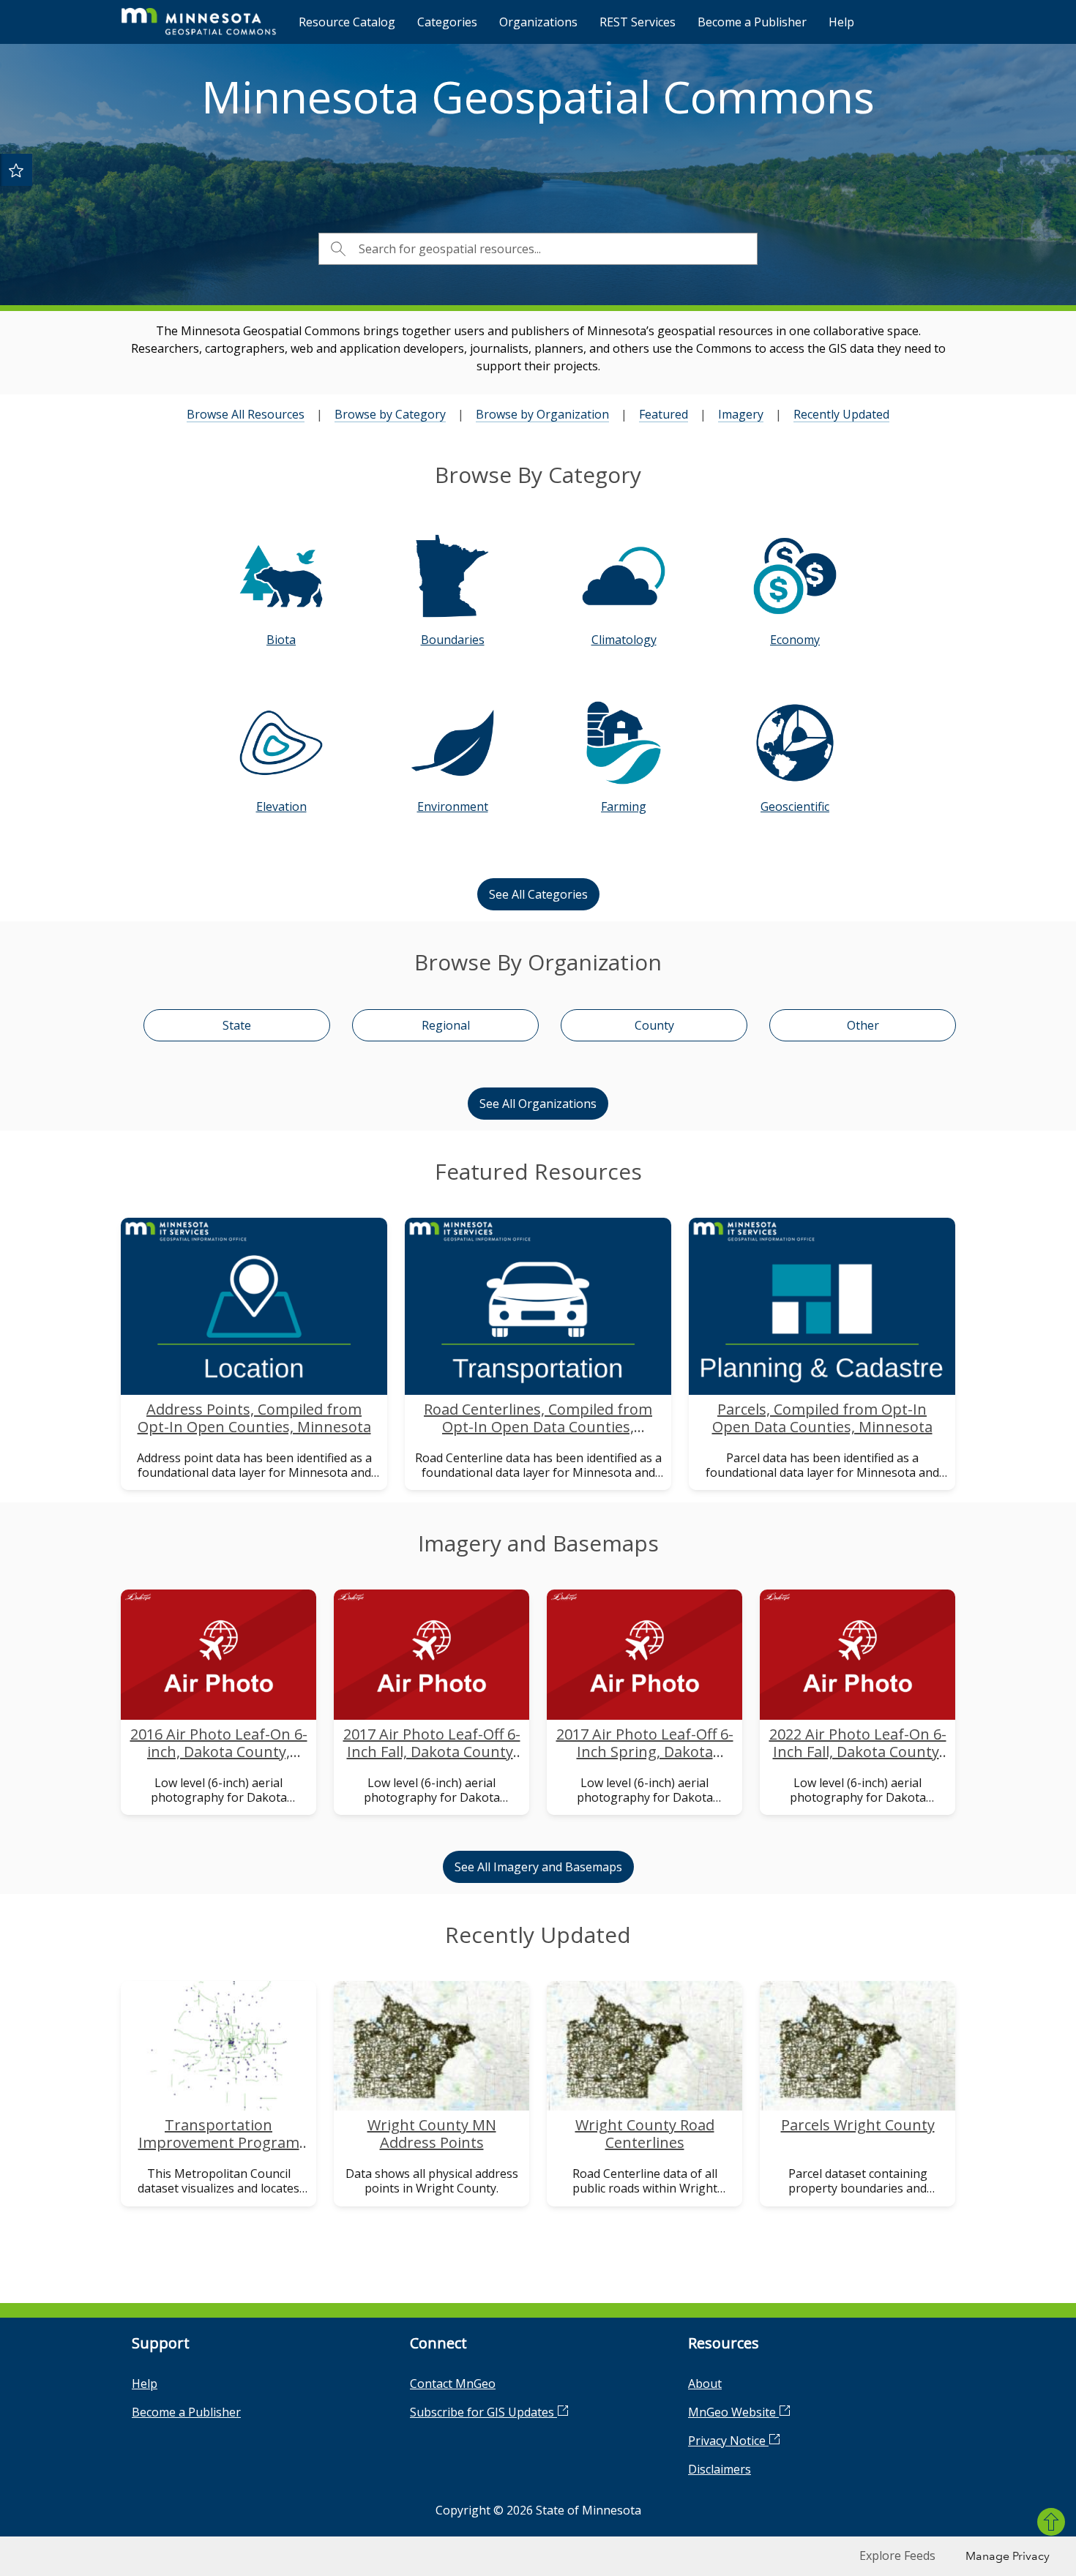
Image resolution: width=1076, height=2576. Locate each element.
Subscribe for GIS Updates (483, 2412)
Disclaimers (720, 2469)
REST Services (638, 22)
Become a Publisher (752, 22)
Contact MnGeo (453, 2384)
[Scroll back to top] (1051, 2522)
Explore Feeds (897, 2556)
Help (841, 22)
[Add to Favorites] (16, 170)
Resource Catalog (347, 22)
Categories (447, 22)
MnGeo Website (733, 2412)
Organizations (538, 22)
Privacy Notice (728, 2441)
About (705, 2384)
